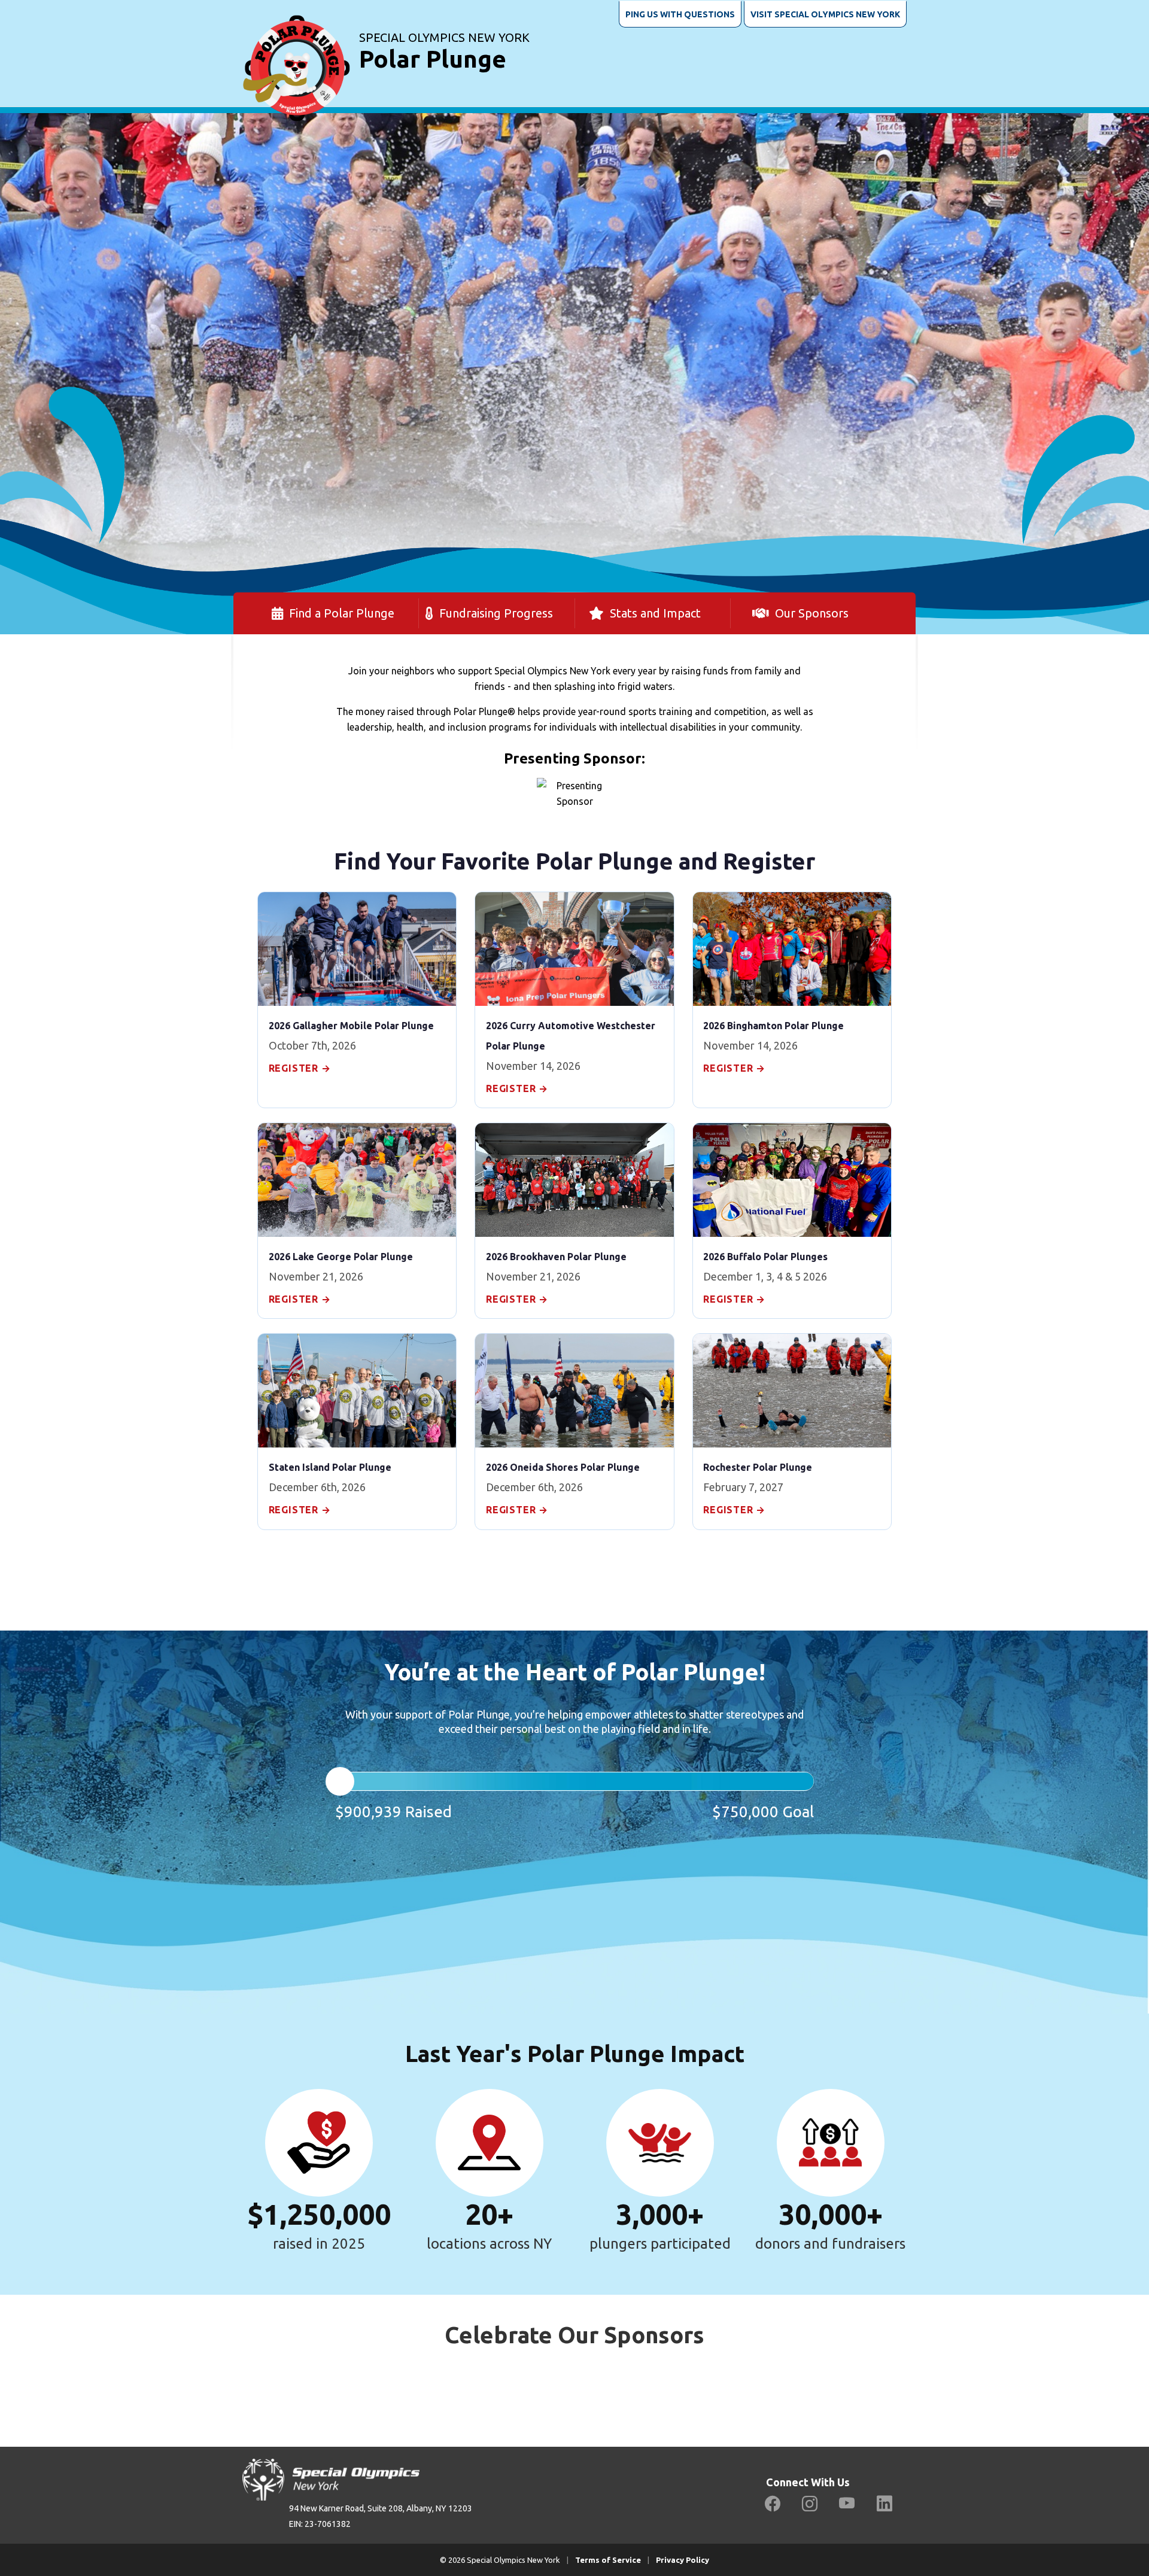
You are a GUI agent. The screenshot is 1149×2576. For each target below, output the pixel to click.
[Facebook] (773, 2504)
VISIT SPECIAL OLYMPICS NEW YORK (825, 14)
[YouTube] (847, 2504)
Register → (300, 1068)
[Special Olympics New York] (296, 53)
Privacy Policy (683, 2560)
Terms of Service (608, 2560)
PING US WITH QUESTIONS (680, 14)
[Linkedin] (884, 2504)
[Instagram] (810, 2504)
